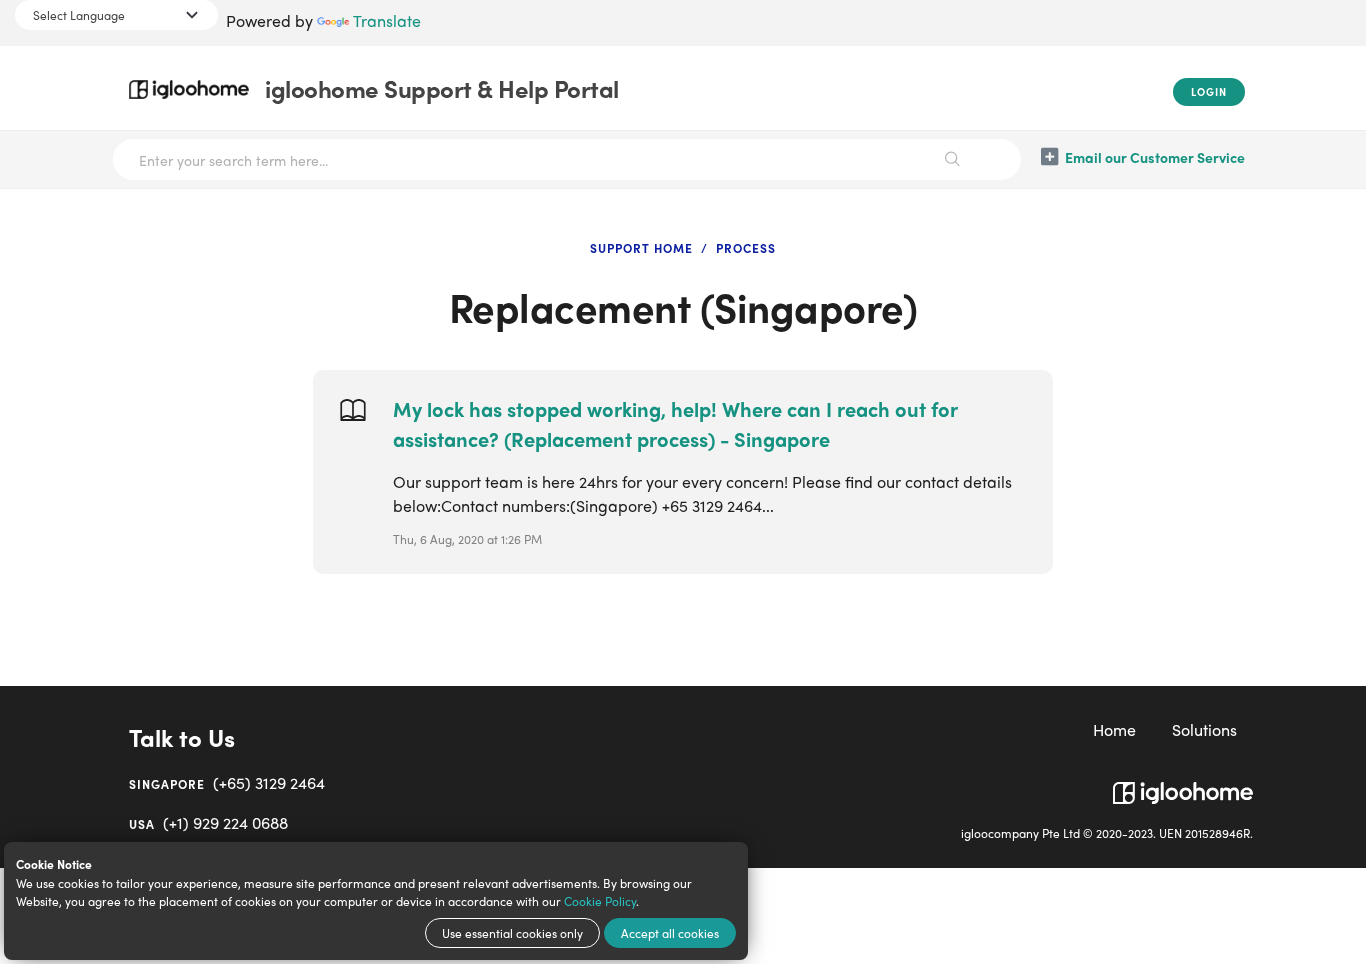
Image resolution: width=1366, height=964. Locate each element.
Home (1114, 729)
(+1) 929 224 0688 (208, 822)
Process (746, 248)
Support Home (641, 248)
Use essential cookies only (512, 933)
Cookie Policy (600, 901)
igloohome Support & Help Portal (442, 88)
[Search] (953, 159)
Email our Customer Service (1155, 157)
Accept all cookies (670, 933)
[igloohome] (1183, 785)
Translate (387, 20)
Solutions (1204, 729)
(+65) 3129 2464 (227, 782)
